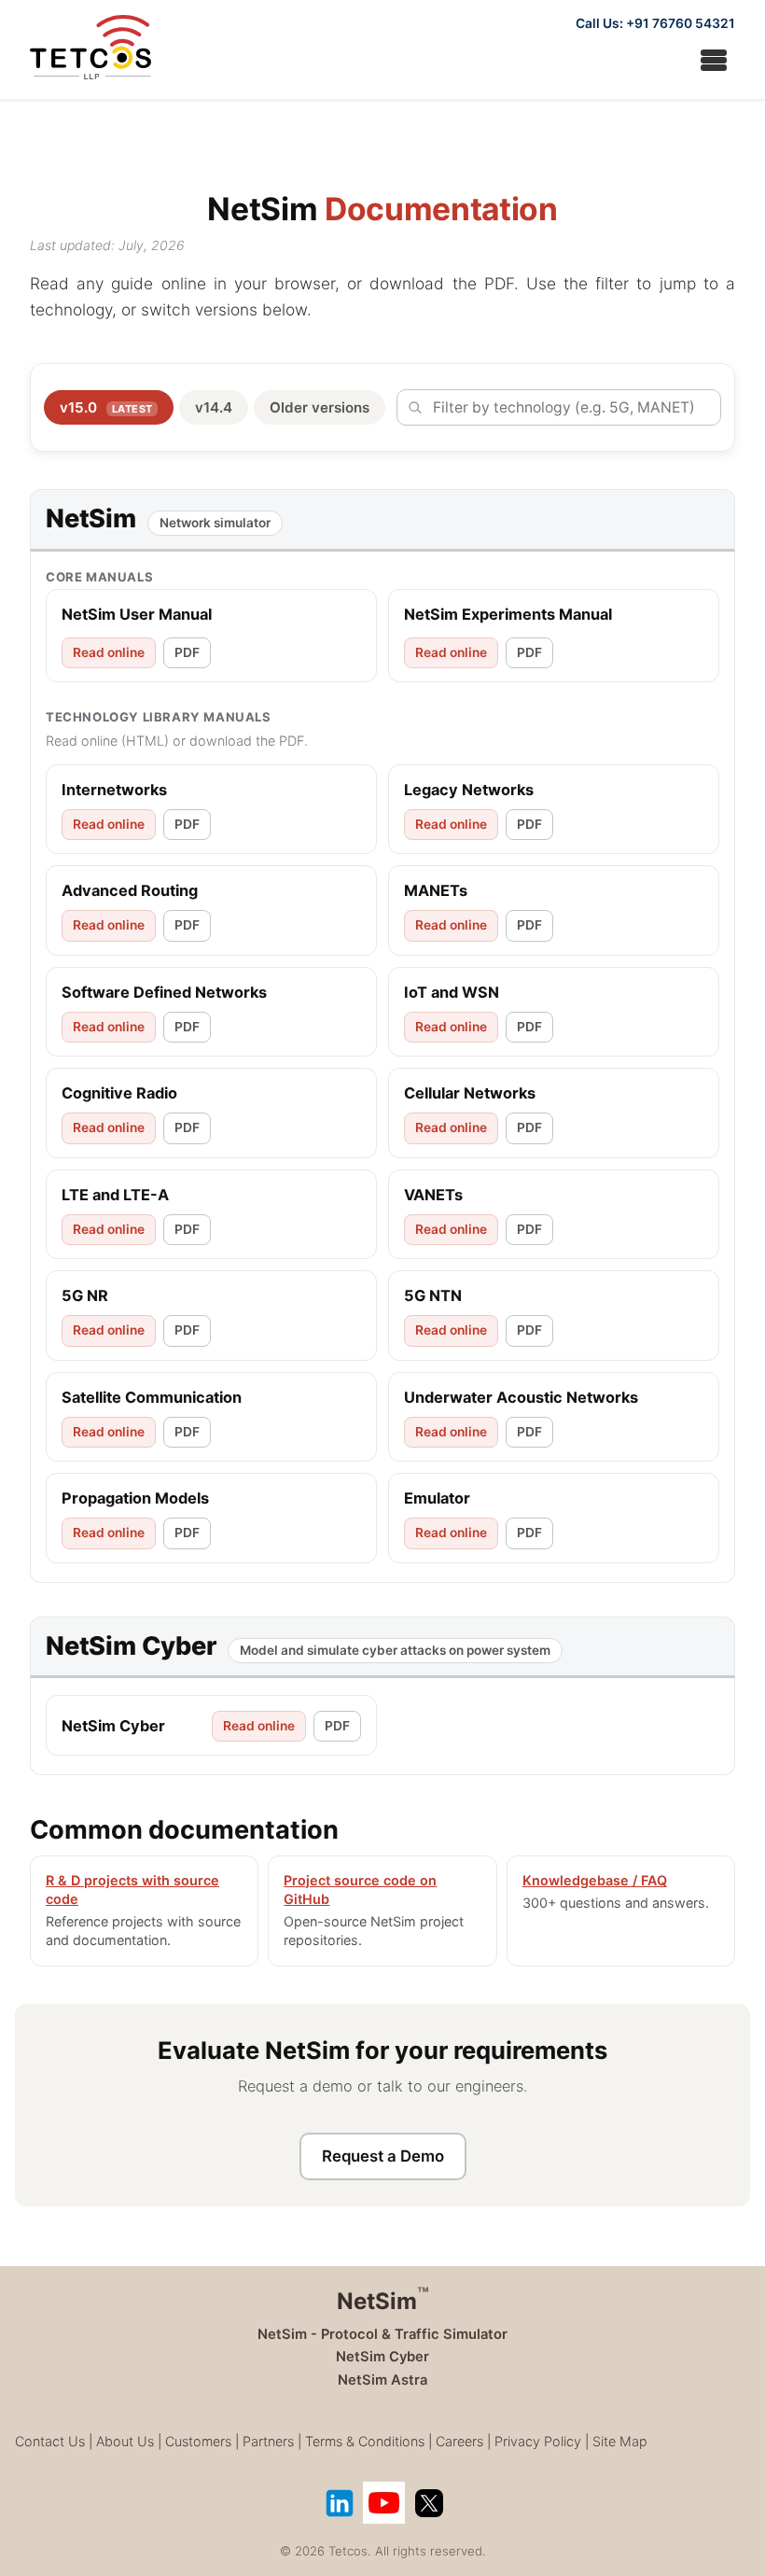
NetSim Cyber (382, 2357)
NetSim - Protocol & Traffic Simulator (382, 2334)
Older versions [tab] (320, 407)
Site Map (620, 2441)
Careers (459, 2441)
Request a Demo (383, 2156)
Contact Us (50, 2441)
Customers (198, 2441)
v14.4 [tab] (214, 407)
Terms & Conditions (365, 2441)
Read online (109, 652)
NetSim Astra (382, 2380)
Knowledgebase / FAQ (595, 1880)
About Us (125, 2441)
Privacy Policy (538, 2441)
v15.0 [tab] (106, 407)
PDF (187, 652)
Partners (268, 2441)
